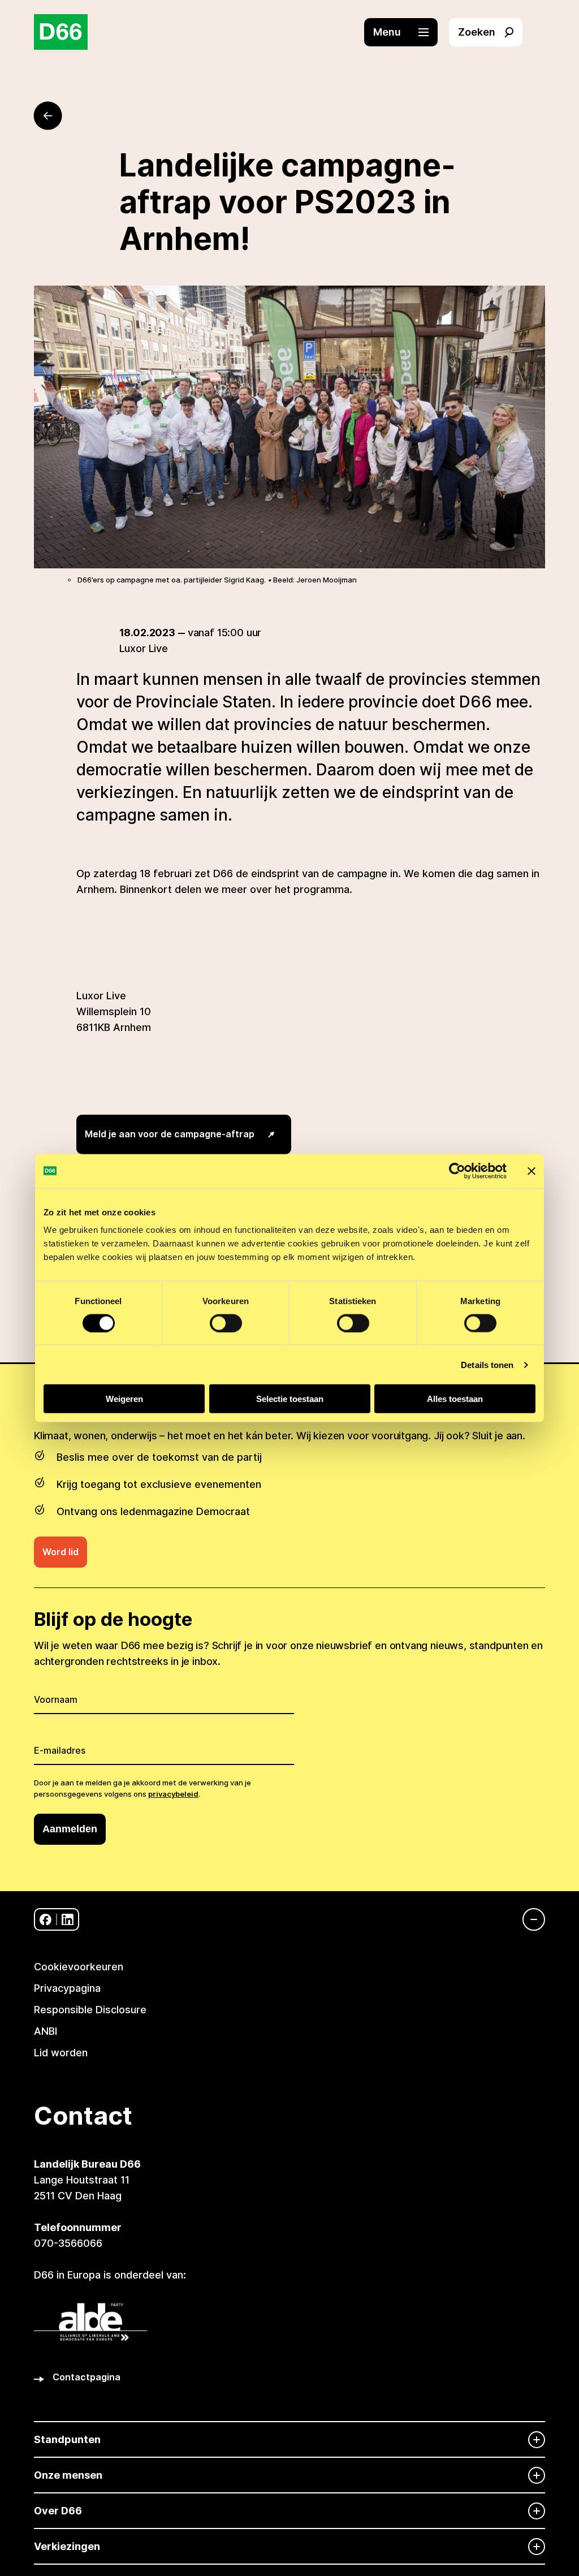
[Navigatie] (528, 1919)
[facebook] (46, 1920)
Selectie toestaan (290, 1399)
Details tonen (487, 1364)
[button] (407, 32)
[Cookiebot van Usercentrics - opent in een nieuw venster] (457, 1171)
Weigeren (124, 1399)
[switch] (226, 1323)
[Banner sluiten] (532, 1171)
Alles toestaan (455, 1399)
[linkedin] (68, 1920)
